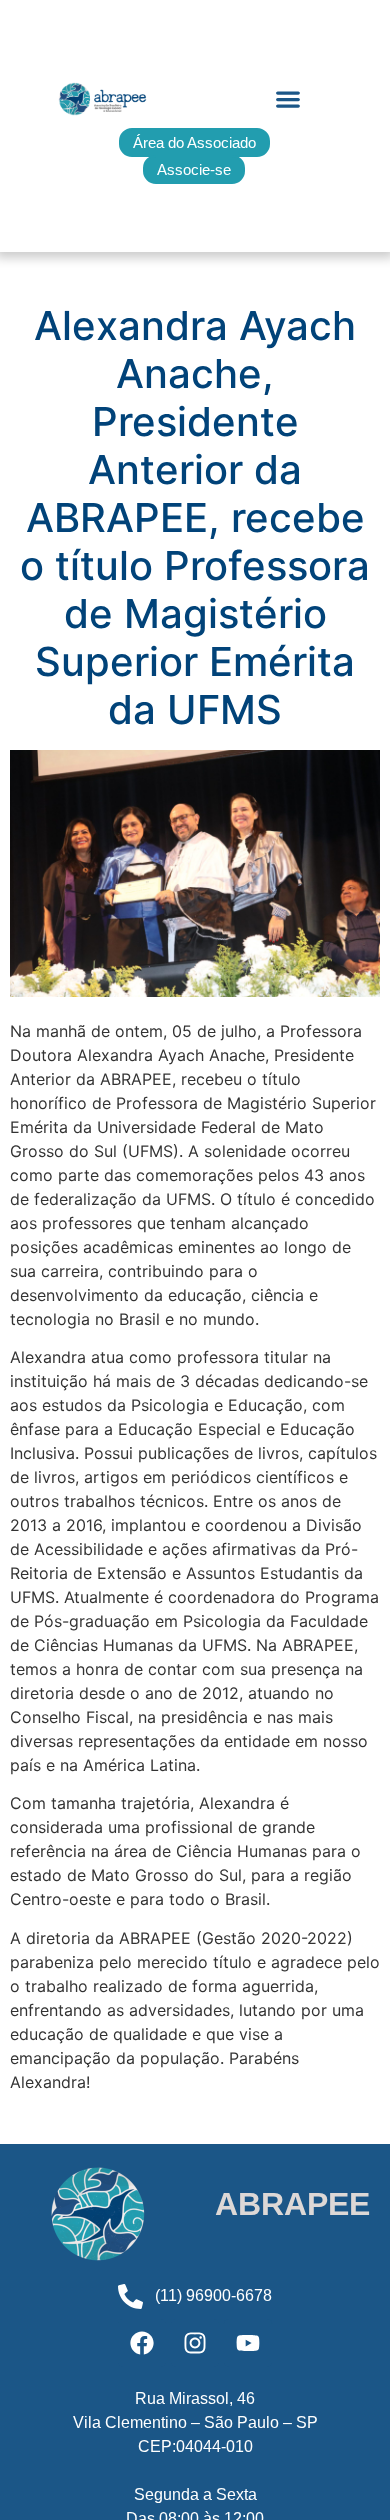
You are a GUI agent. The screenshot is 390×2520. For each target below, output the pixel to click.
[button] (287, 99)
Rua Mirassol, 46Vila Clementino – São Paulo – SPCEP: (195, 2422)
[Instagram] (195, 2343)
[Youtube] (248, 2343)
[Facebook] (142, 2343)
